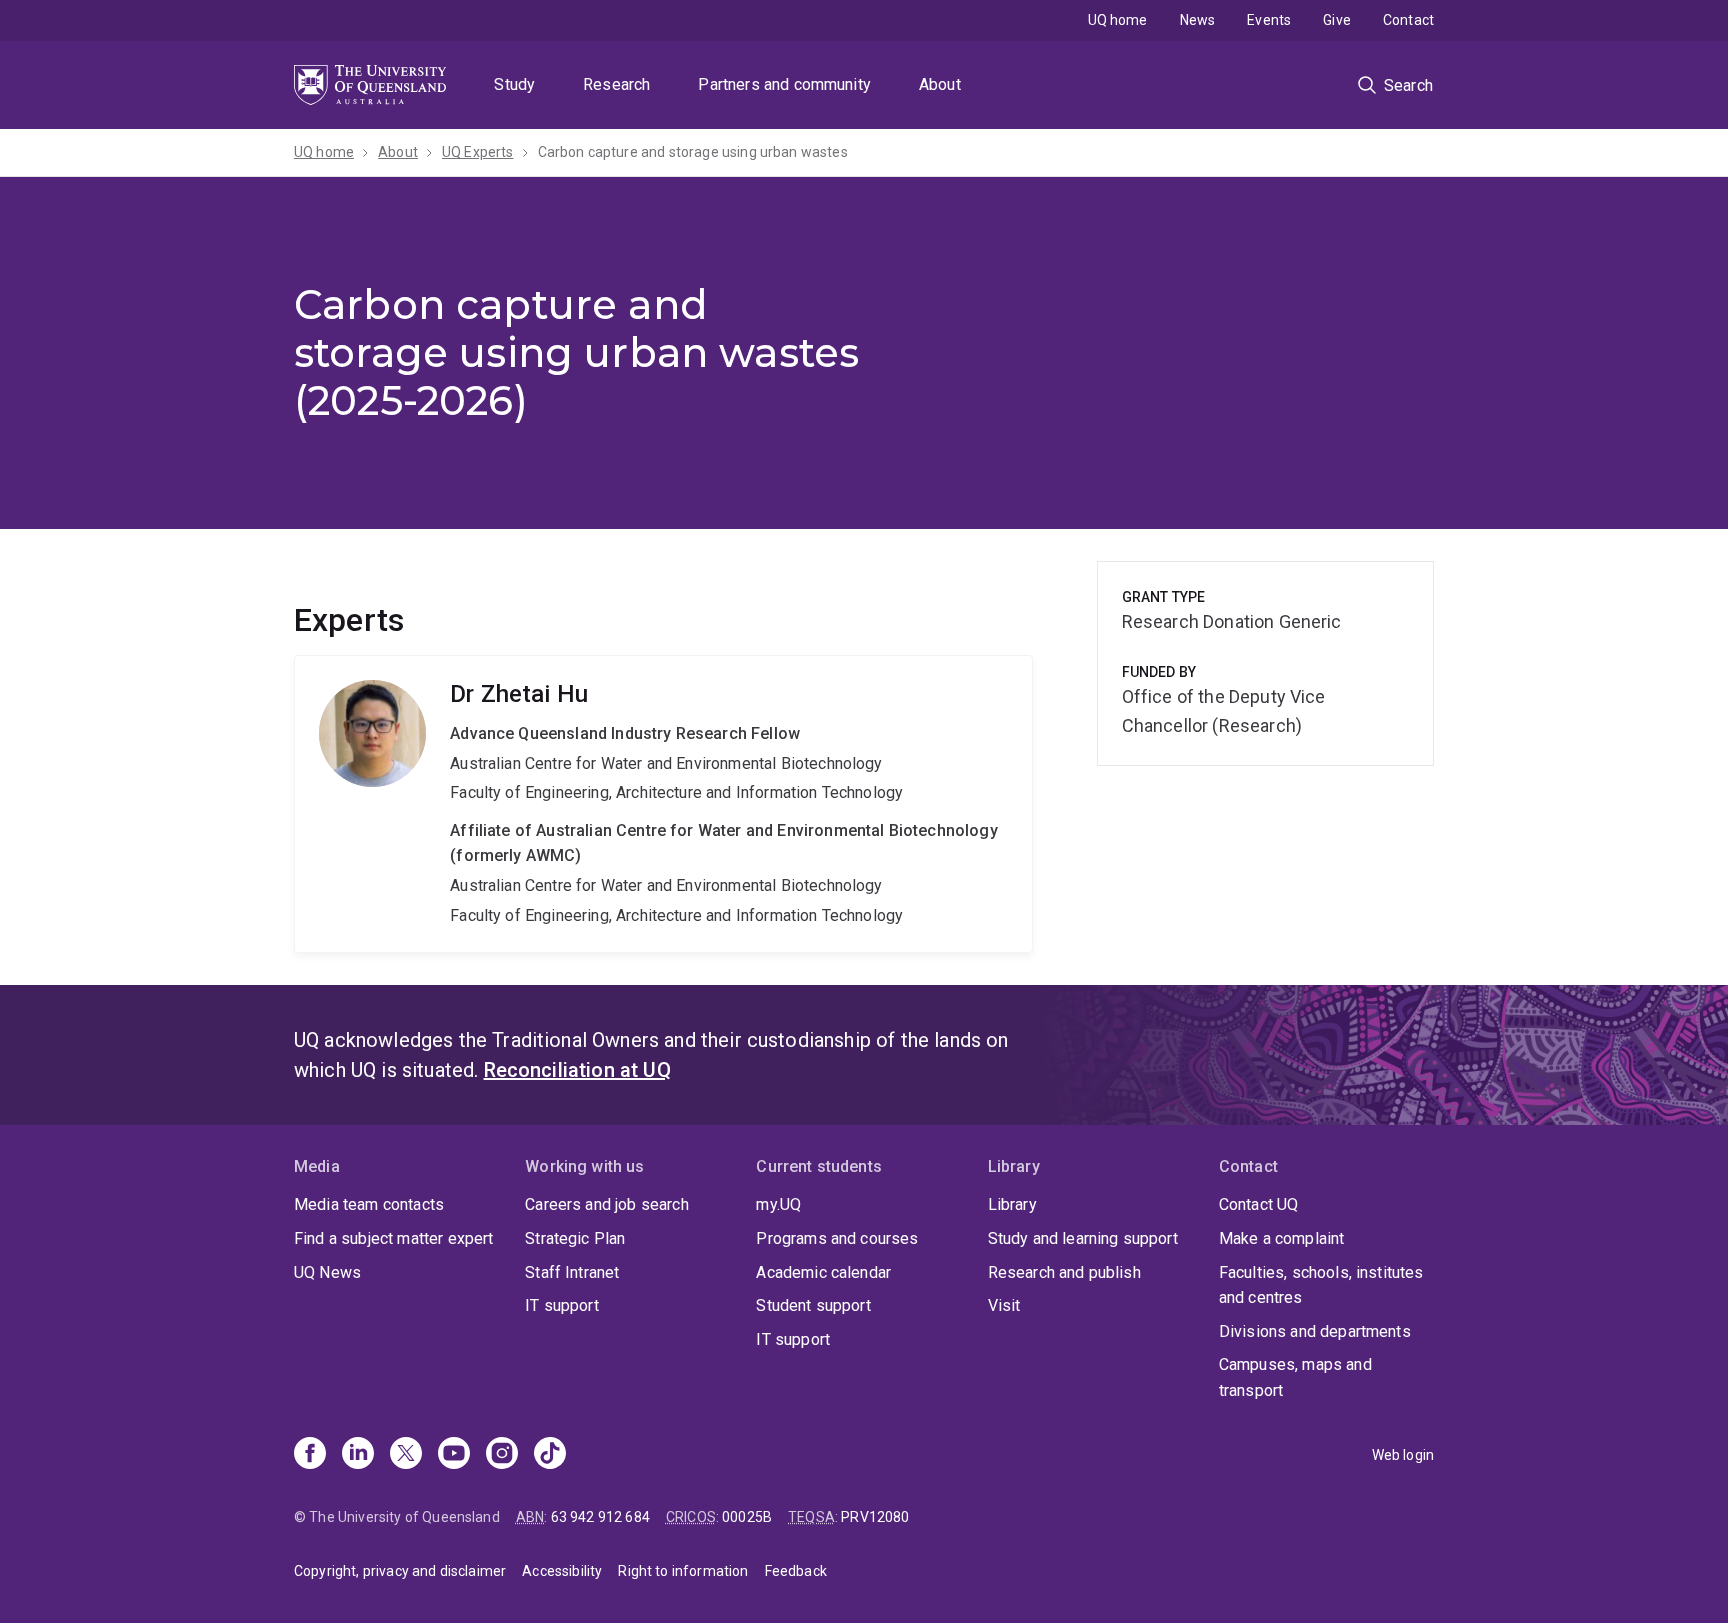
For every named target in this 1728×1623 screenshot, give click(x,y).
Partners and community (784, 84)
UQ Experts (478, 152)
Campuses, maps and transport (1295, 1377)
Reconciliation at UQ (577, 1070)
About (940, 84)
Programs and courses (837, 1238)
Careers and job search (607, 1204)
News (1198, 20)
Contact (1408, 20)
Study (514, 84)
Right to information (683, 1571)
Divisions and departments (1315, 1331)
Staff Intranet (572, 1272)
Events (1269, 20)
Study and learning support (1083, 1238)
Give (1337, 20)
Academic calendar (823, 1272)
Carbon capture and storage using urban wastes (693, 152)
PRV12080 (875, 1517)
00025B (747, 1517)
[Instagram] (502, 1455)
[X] (406, 1455)
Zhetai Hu (663, 804)
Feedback (796, 1571)
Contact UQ (1259, 1204)
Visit (1004, 1305)
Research (616, 84)
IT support (562, 1305)
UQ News (327, 1272)
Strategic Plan (575, 1238)
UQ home (1118, 20)
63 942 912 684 (600, 1517)
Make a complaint (1282, 1238)
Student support (813, 1305)
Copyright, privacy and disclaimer (400, 1571)
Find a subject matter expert (393, 1238)
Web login (1403, 1455)
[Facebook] (310, 1455)
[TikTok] (550, 1455)
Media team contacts (369, 1204)
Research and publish (1064, 1272)
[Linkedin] (358, 1455)
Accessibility (562, 1571)
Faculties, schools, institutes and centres (1321, 1285)
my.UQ (778, 1204)
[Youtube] (454, 1455)
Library (1012, 1204)
